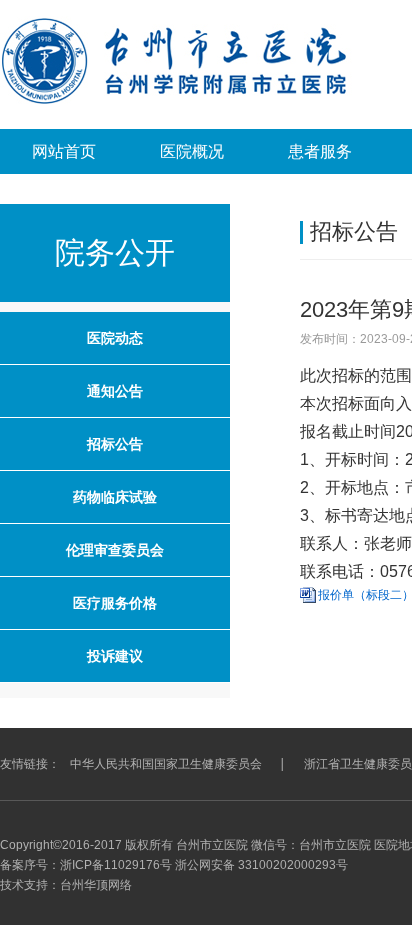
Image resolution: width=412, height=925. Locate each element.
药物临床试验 (115, 497)
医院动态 (115, 338)
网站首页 (64, 151)
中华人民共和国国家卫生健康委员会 (166, 764)
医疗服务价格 (115, 603)
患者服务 (320, 151)
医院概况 (192, 151)
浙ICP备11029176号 (116, 865)
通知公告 (115, 391)
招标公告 (115, 444)
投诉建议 (115, 656)
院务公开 (115, 252)
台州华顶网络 (96, 885)
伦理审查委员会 (115, 550)
